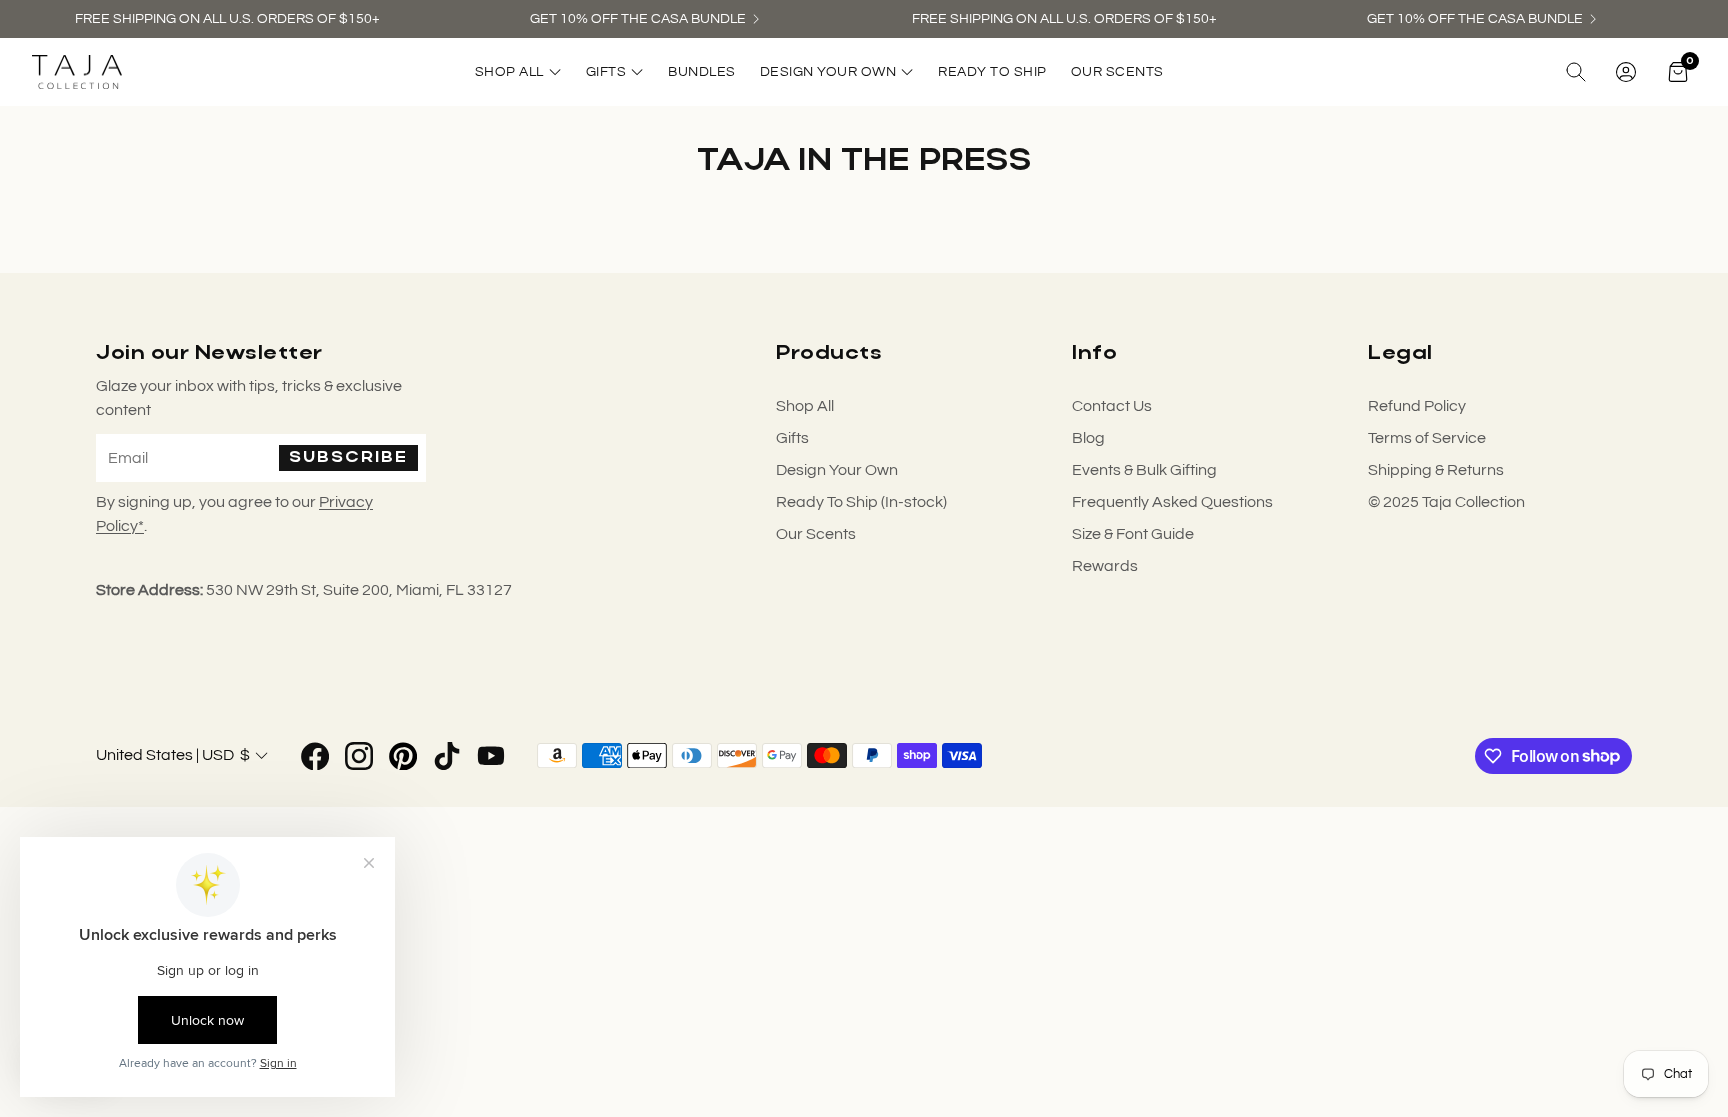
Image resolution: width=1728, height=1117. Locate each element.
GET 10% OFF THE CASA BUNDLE (638, 19)
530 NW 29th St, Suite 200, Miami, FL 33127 (359, 590)
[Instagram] (359, 756)
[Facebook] (315, 756)
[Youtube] (491, 756)
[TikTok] (447, 756)
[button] (1576, 72)
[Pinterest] (403, 756)
